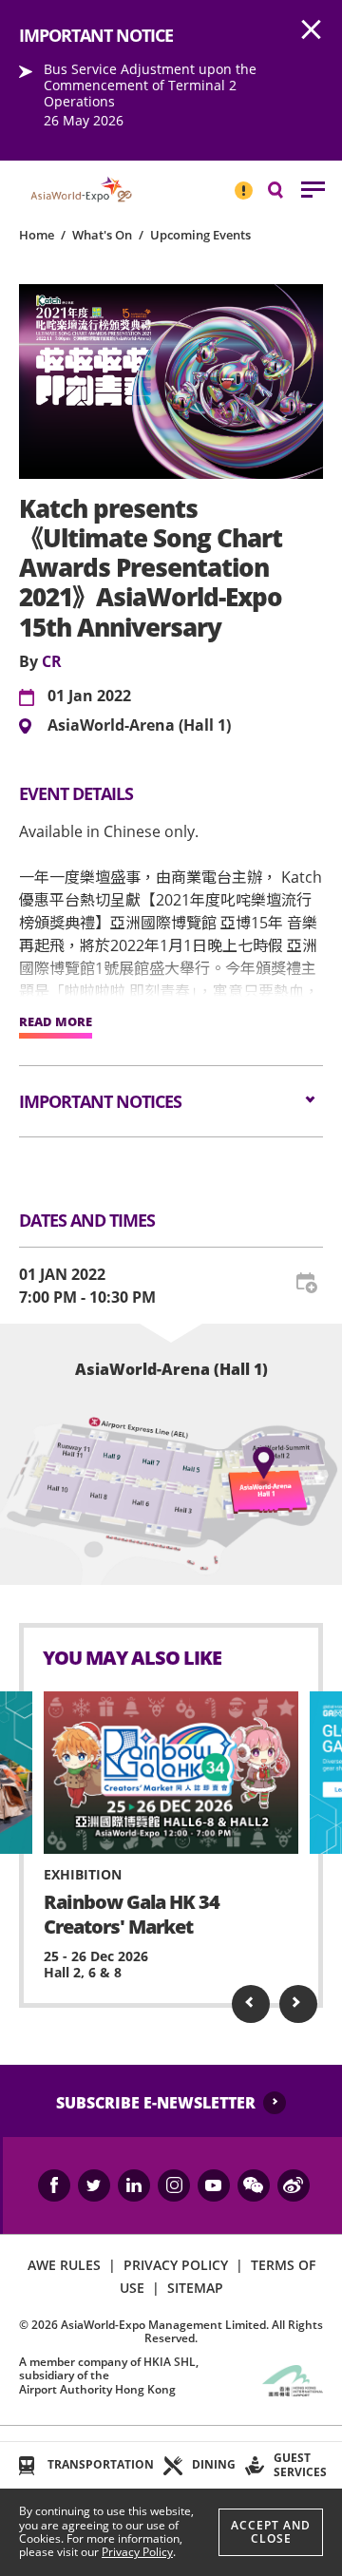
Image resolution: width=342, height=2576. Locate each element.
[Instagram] (174, 2185)
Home (37, 235)
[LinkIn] (134, 2185)
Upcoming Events (200, 235)
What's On (102, 235)
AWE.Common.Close (312, 30)
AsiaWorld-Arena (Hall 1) (139, 726)
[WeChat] (254, 2185)
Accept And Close (271, 2532)
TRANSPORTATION (101, 2464)
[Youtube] (214, 2185)
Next (298, 2004)
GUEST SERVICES (300, 2464)
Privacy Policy (137, 2552)
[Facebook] (54, 2185)
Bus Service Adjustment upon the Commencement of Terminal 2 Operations (150, 85)
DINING (214, 2464)
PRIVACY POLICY (176, 2265)
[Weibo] (294, 2185)
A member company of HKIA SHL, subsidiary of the (109, 2376)
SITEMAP (195, 2288)
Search (285, 189)
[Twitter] (94, 2185)
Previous (251, 2004)
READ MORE (56, 1022)
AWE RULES (64, 2265)
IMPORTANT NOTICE (243, 182)
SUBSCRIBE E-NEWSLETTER (156, 2103)
